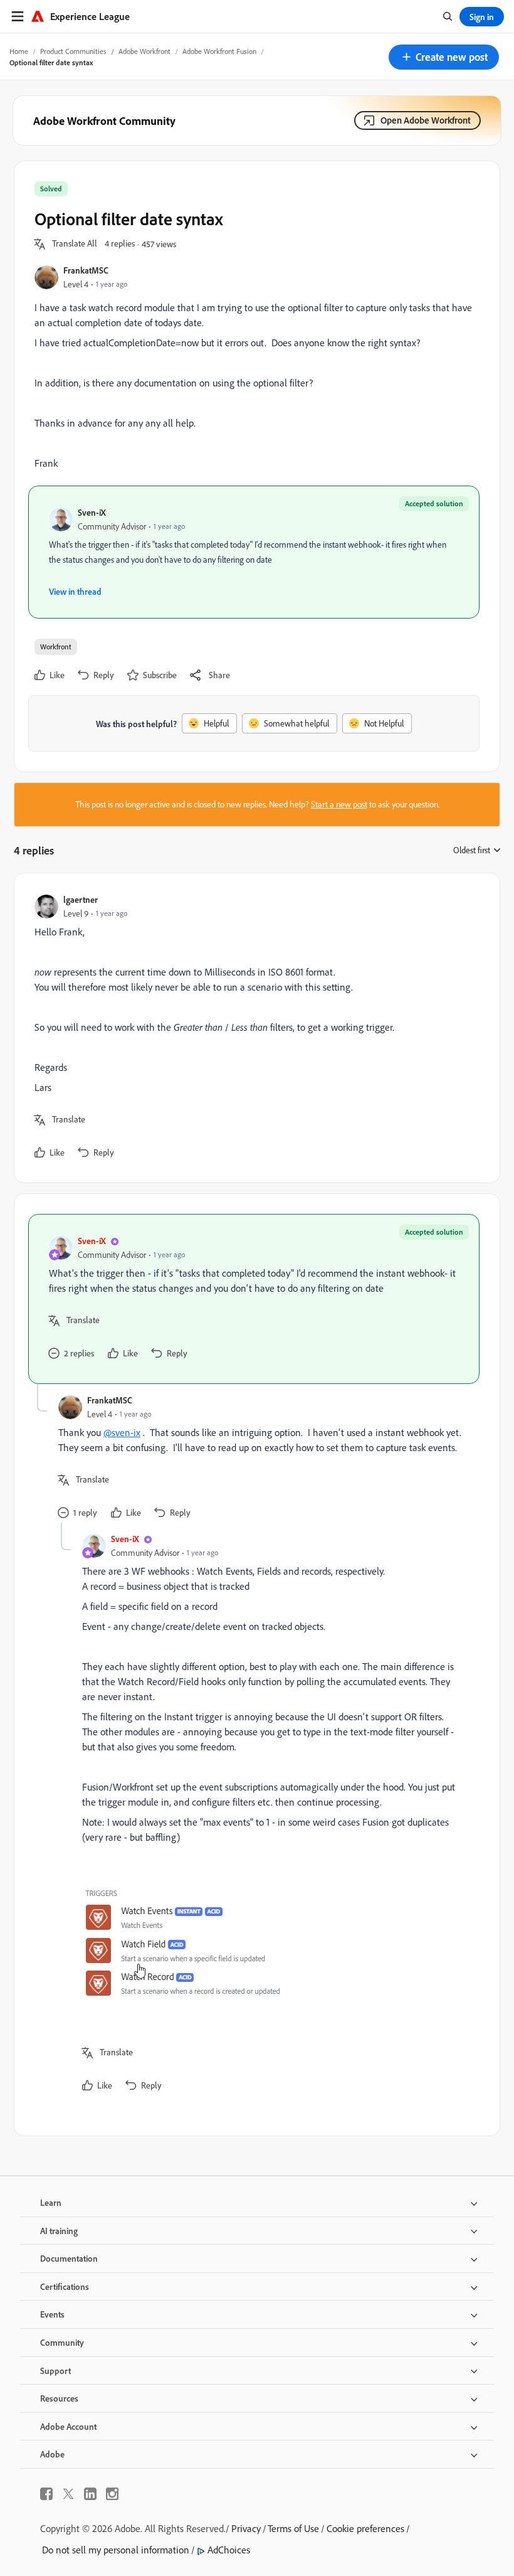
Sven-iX (92, 512)
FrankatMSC (86, 270)
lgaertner (81, 899)
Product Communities (73, 51)
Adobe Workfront (144, 51)
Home (19, 51)
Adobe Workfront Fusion (219, 51)
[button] (444, 57)
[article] (254, 1028)
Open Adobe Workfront (426, 120)
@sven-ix (122, 1432)
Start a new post (339, 804)
